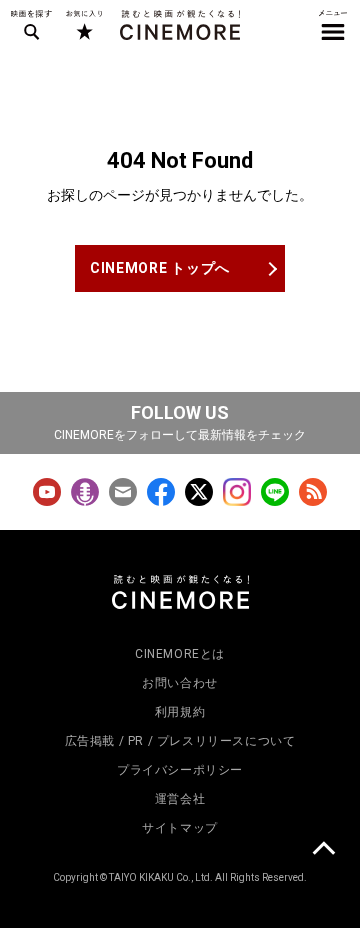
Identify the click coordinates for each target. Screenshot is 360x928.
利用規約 (180, 712)
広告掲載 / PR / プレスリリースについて (180, 741)
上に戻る (323, 851)
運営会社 (180, 799)
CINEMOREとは (180, 654)
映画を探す (31, 25)
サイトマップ (180, 828)
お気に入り (83, 25)
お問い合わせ (180, 683)
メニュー (333, 25)
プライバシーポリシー (180, 770)
